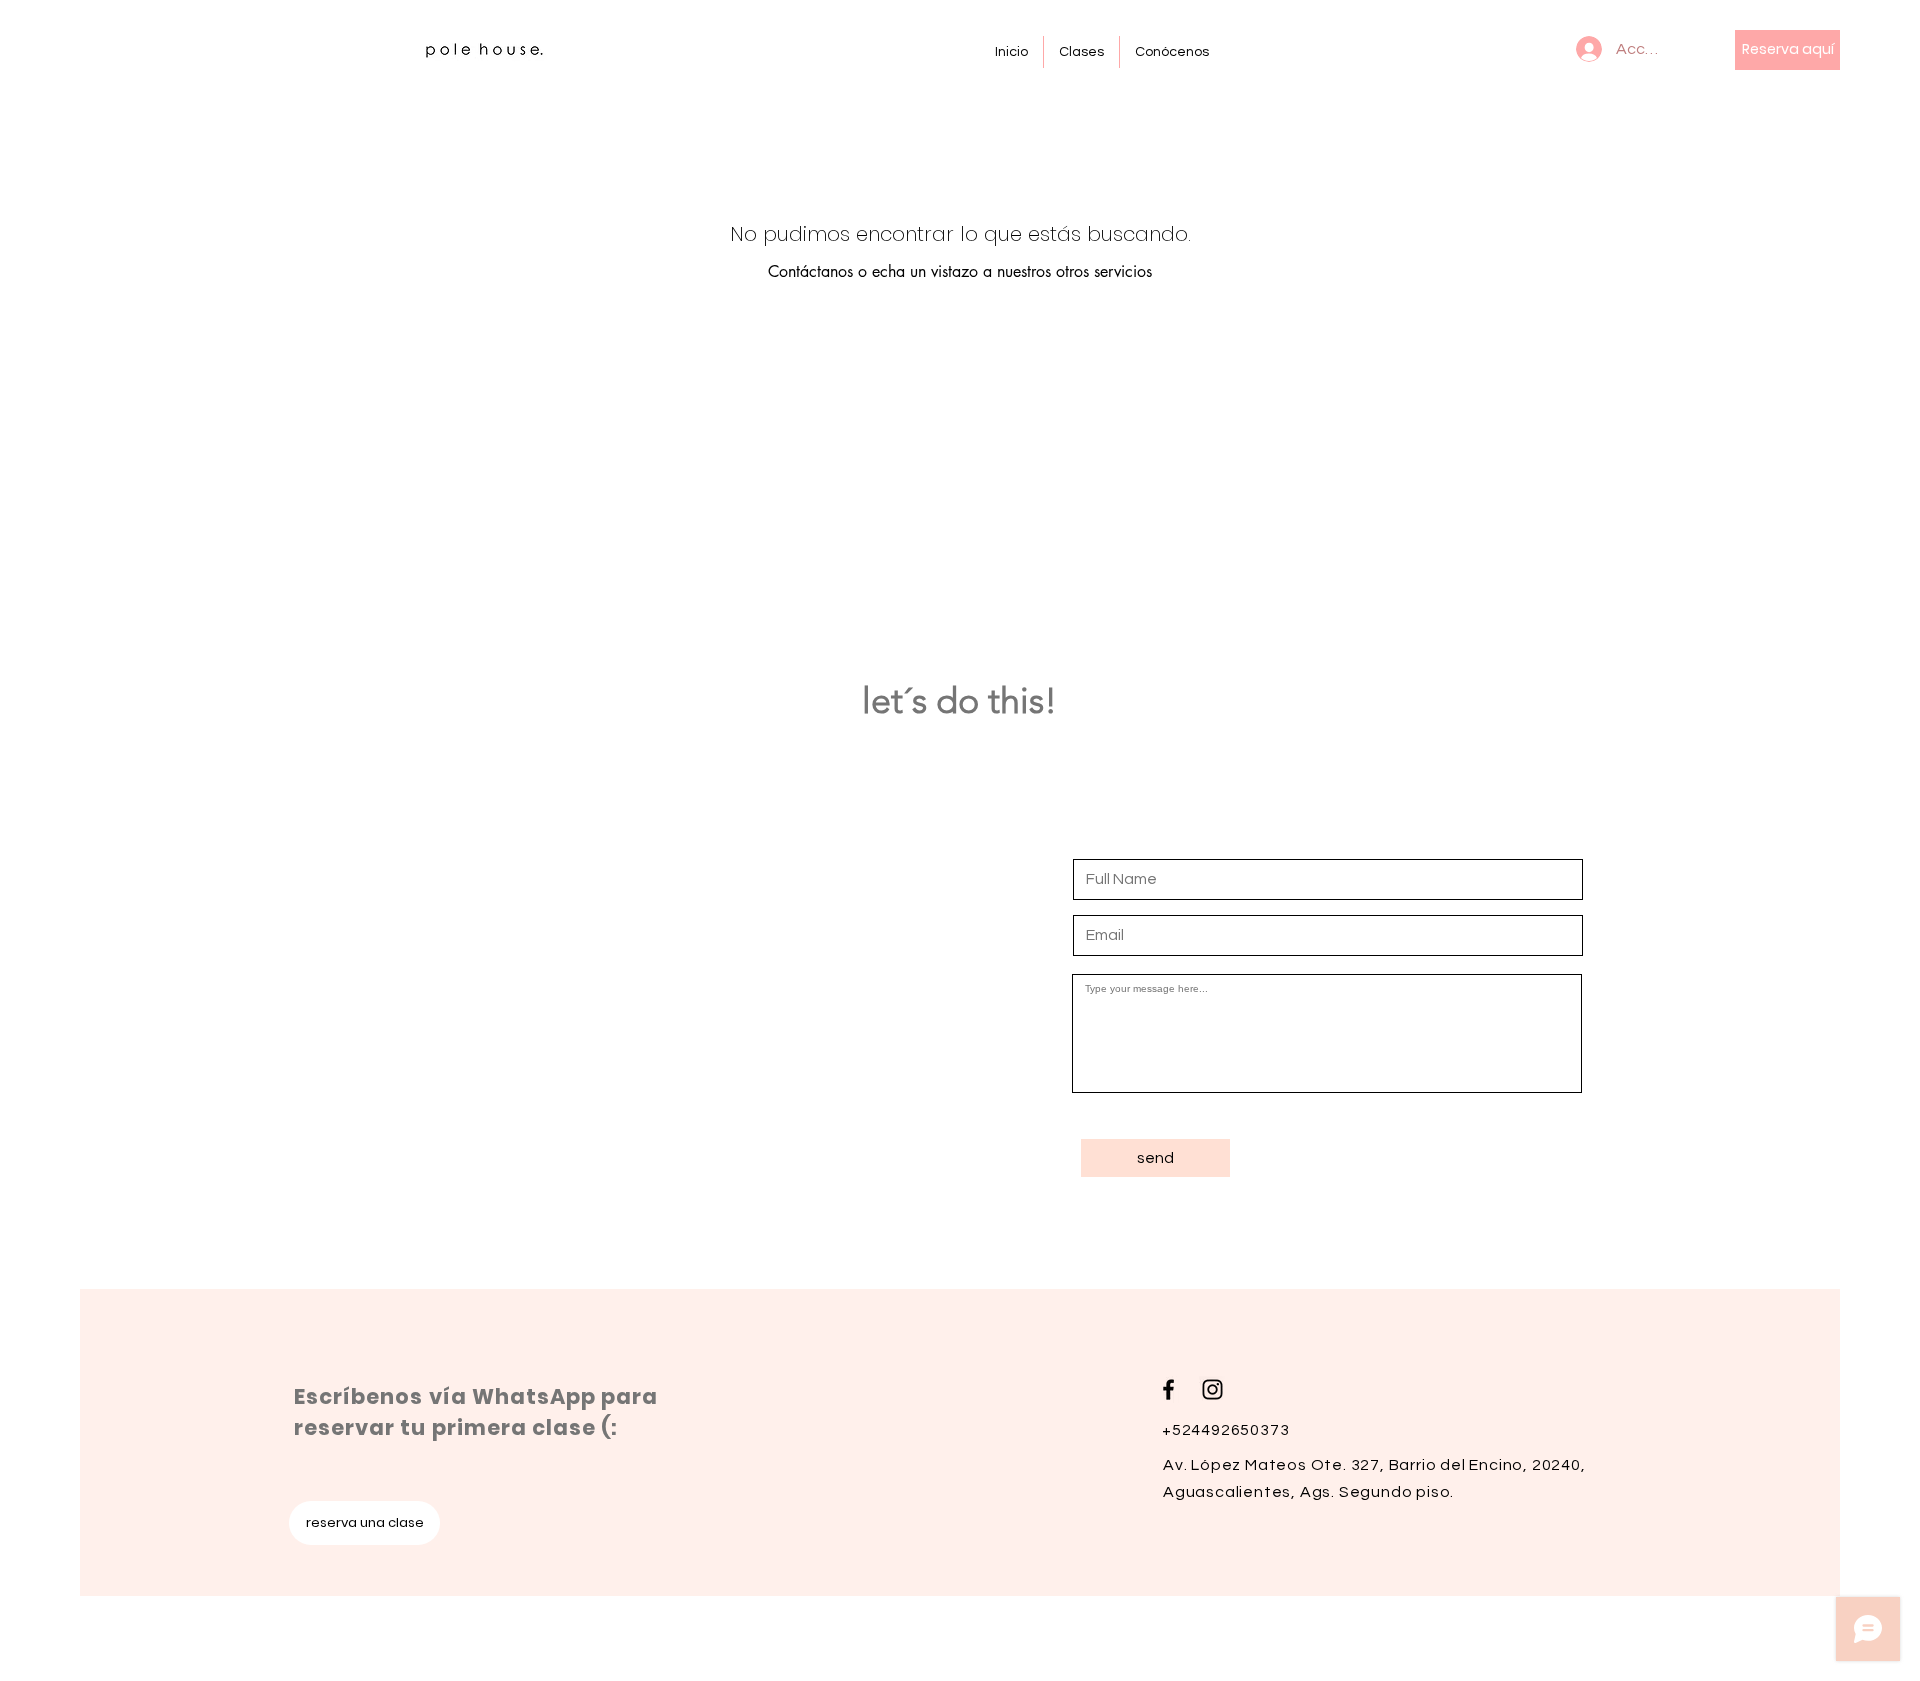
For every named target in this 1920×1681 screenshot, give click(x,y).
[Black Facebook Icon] (1168, 1389)
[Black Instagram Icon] (1212, 1389)
